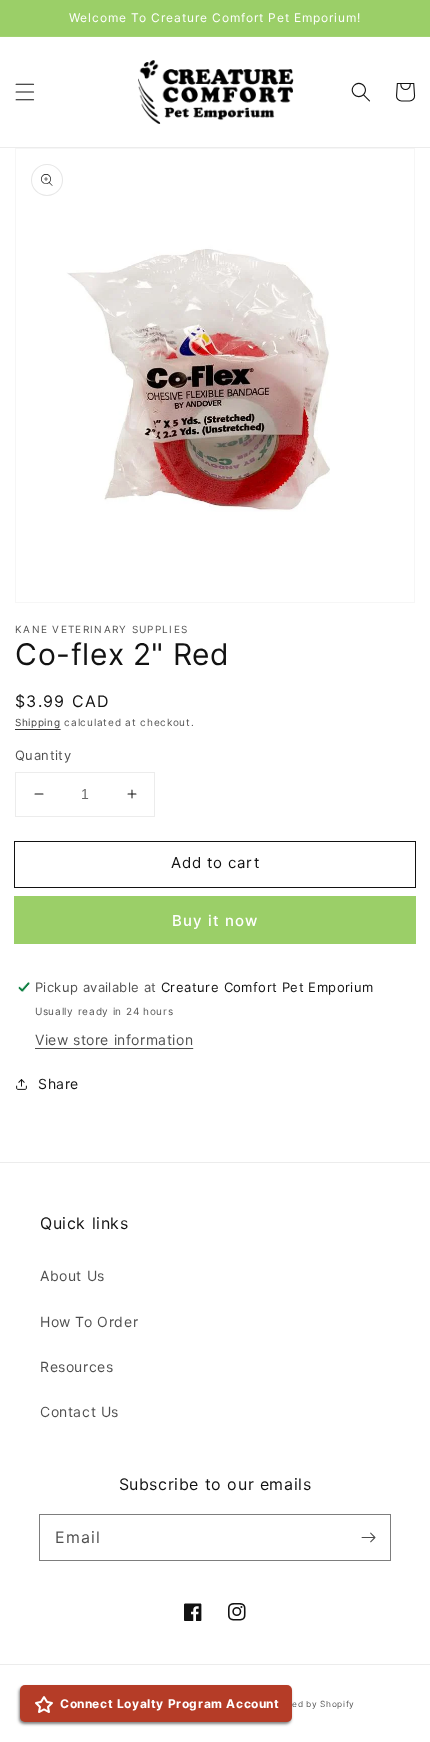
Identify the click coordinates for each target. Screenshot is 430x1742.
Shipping (38, 722)
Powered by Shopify (310, 1704)
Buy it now (215, 920)
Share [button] (58, 1083)
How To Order (89, 1321)
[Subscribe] (368, 1537)
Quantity (43, 755)
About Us (72, 1275)
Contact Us (79, 1411)
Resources (76, 1366)
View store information (114, 1039)
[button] (25, 92)
